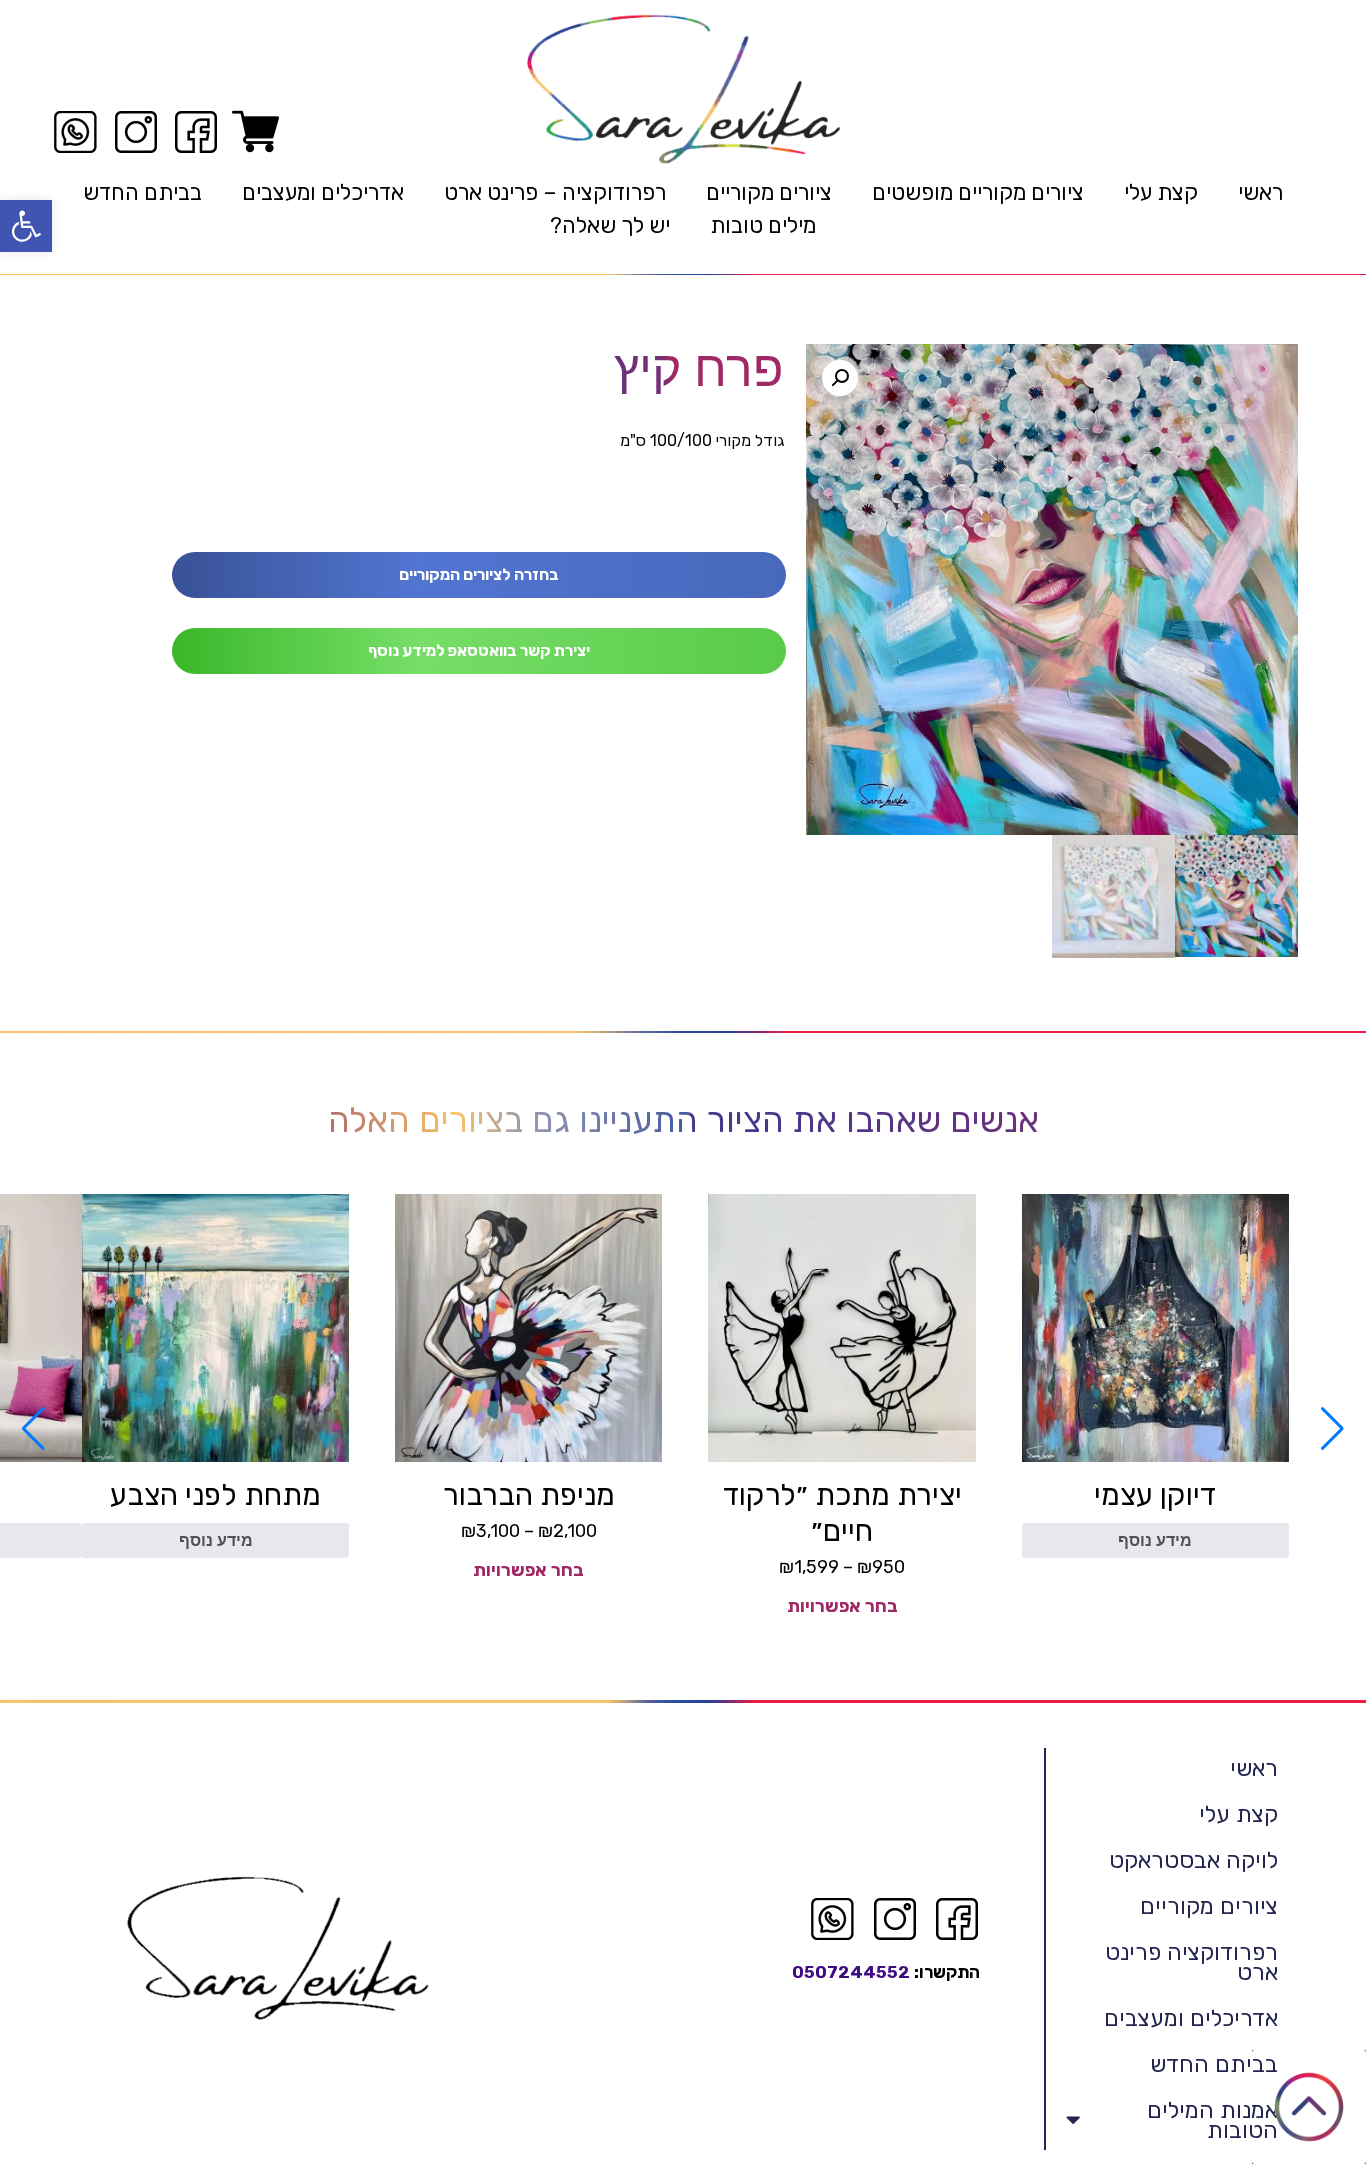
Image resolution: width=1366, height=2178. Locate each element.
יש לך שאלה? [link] (610, 225)
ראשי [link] (1260, 192)
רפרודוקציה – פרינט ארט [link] (555, 192)
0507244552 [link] (851, 1972)
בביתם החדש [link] (142, 192)
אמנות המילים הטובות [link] (1212, 2120)
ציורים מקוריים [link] (769, 192)
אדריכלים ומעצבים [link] (323, 192)
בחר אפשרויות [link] (842, 1606)
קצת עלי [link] (1161, 192)
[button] (840, 378)
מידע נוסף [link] (1155, 1540)
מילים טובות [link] (763, 225)
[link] (26, 226)
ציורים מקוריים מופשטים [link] (978, 192)
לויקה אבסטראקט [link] (1193, 1860)
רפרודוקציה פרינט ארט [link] (1191, 1962)
